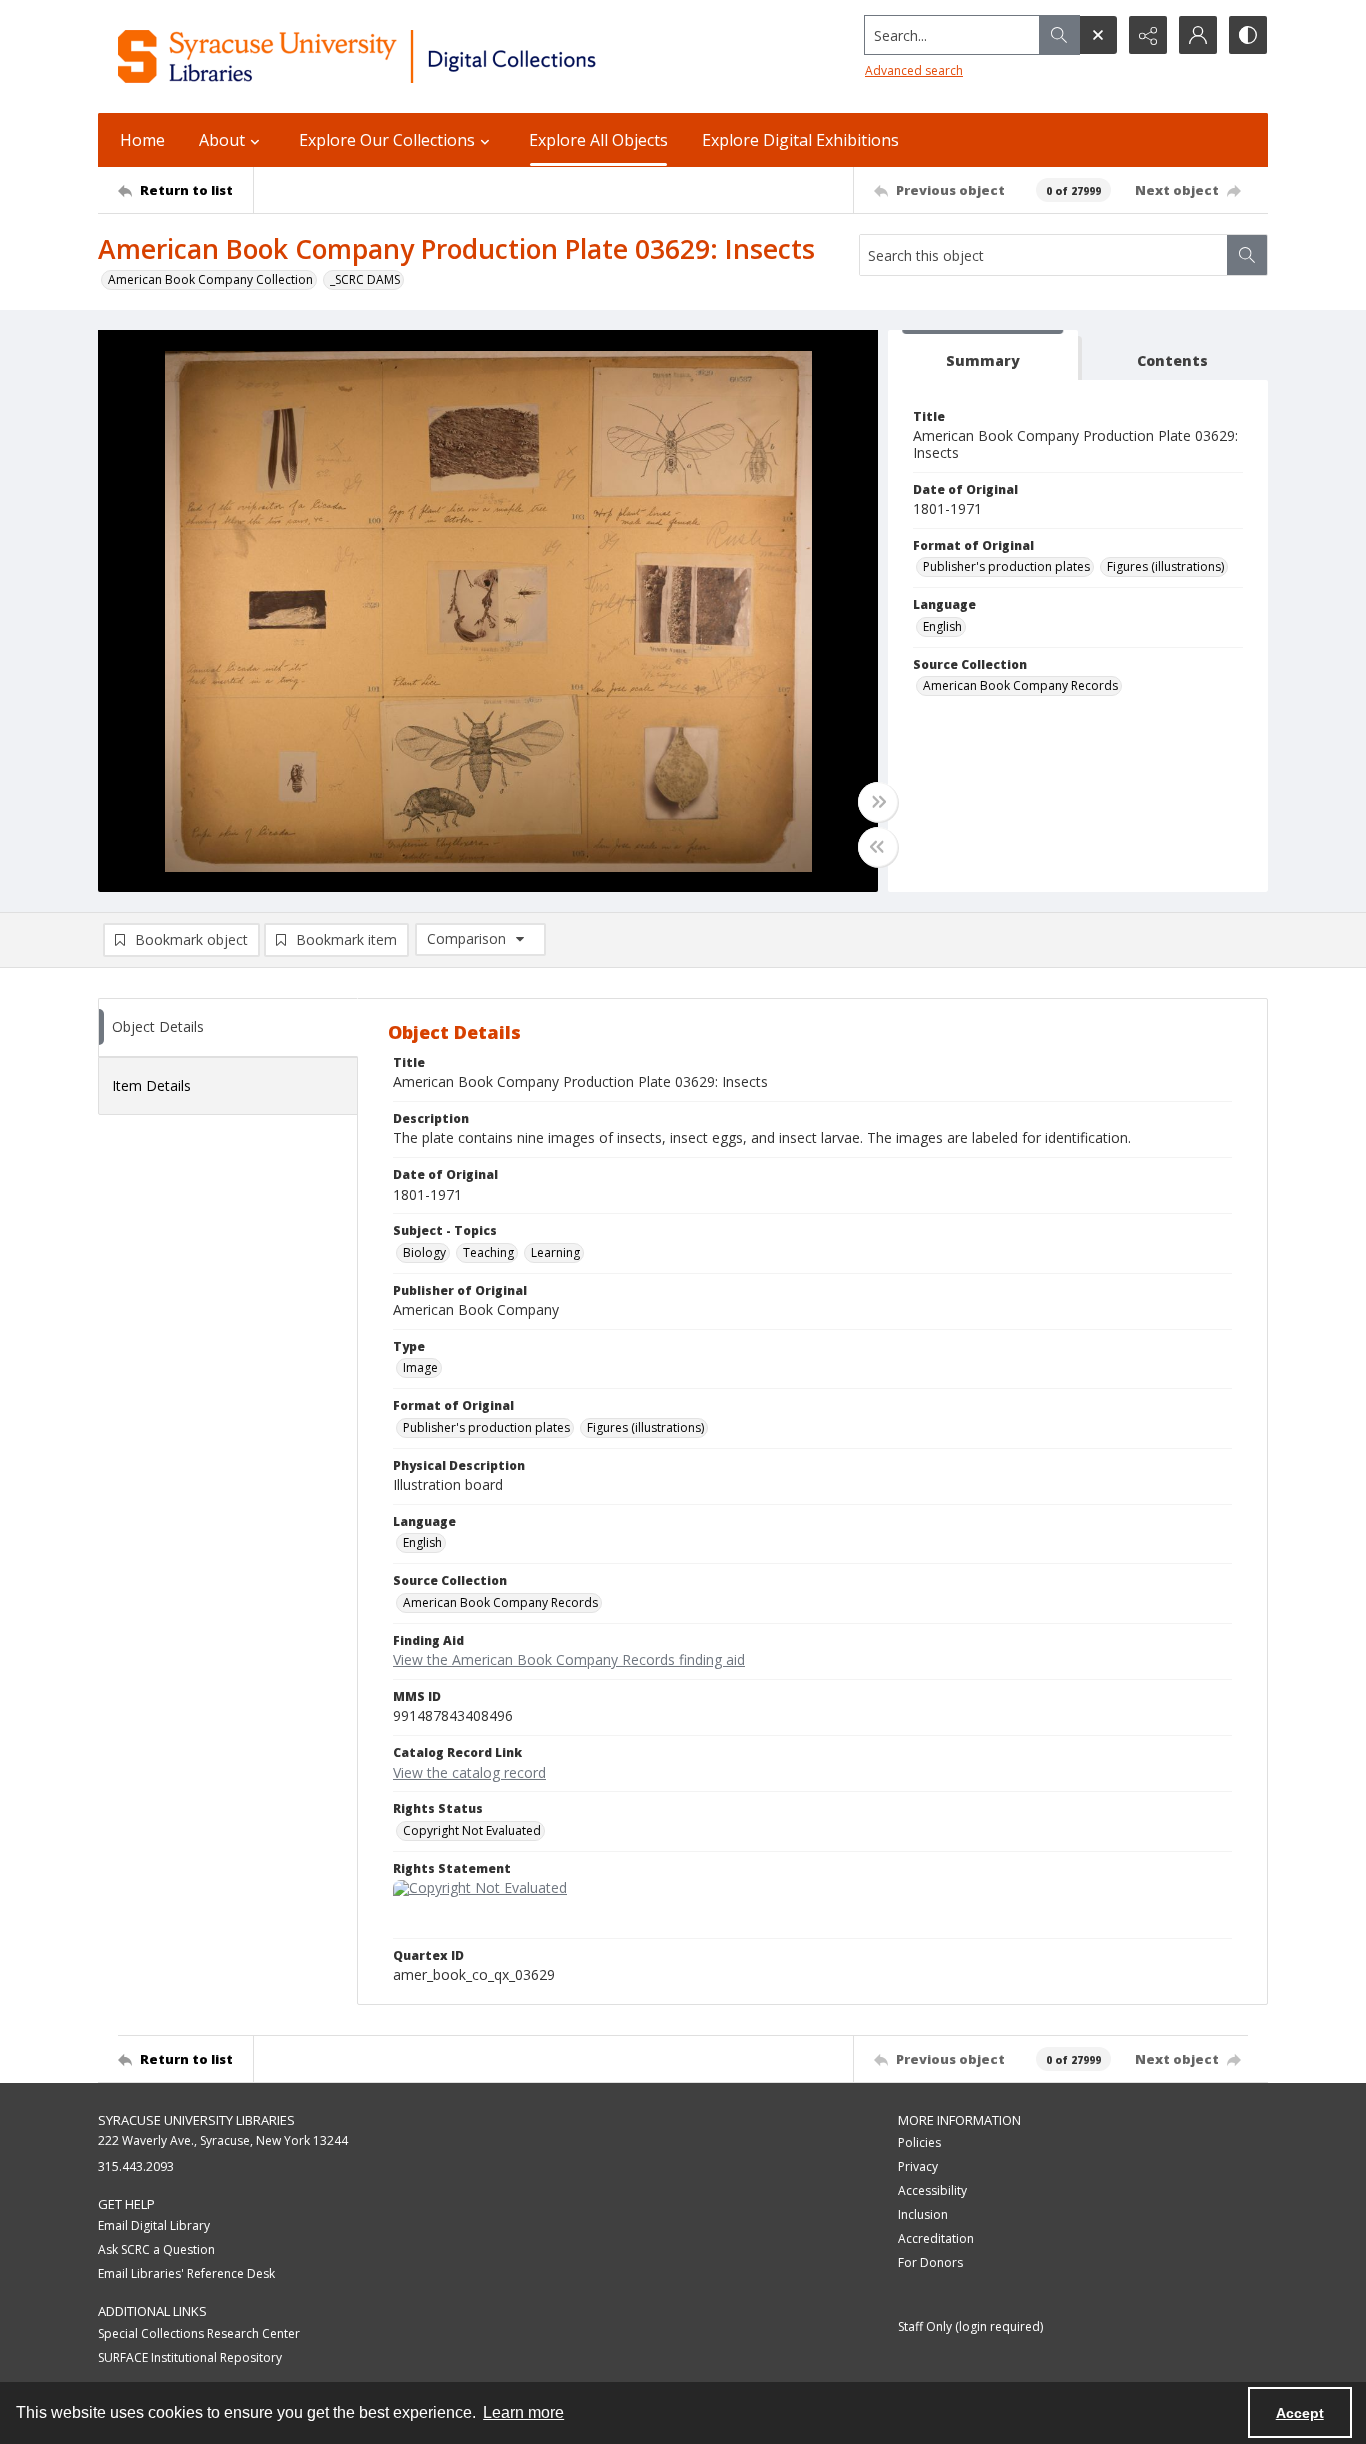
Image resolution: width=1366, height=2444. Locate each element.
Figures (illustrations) (1165, 566)
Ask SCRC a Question (156, 2249)
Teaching (488, 1252)
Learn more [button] (523, 2412)
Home (142, 140)
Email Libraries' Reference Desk (186, 2273)
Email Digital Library (154, 2225)
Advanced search (914, 70)
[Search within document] (1247, 255)
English (942, 626)
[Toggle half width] (878, 847)
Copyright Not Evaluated (472, 1830)
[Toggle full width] (878, 802)
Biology (424, 1252)
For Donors (930, 2262)
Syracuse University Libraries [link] (196, 2120)
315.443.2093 (136, 2166)
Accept (1300, 2413)
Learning (555, 1252)
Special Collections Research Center (199, 2333)
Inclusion (923, 2214)
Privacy (918, 2166)
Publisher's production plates (1006, 566)
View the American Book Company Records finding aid (569, 1659)
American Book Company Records (1020, 685)
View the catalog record (469, 1772)
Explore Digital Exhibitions (800, 140)
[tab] (983, 355)
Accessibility (932, 2190)
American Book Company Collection (210, 279)
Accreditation (936, 2238)
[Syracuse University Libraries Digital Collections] (415, 56)
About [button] (222, 140)
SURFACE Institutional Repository (190, 2357)
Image (420, 1367)
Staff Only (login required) (970, 2326)
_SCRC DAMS (365, 279)
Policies (919, 2142)
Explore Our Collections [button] (387, 140)
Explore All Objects (598, 140)
